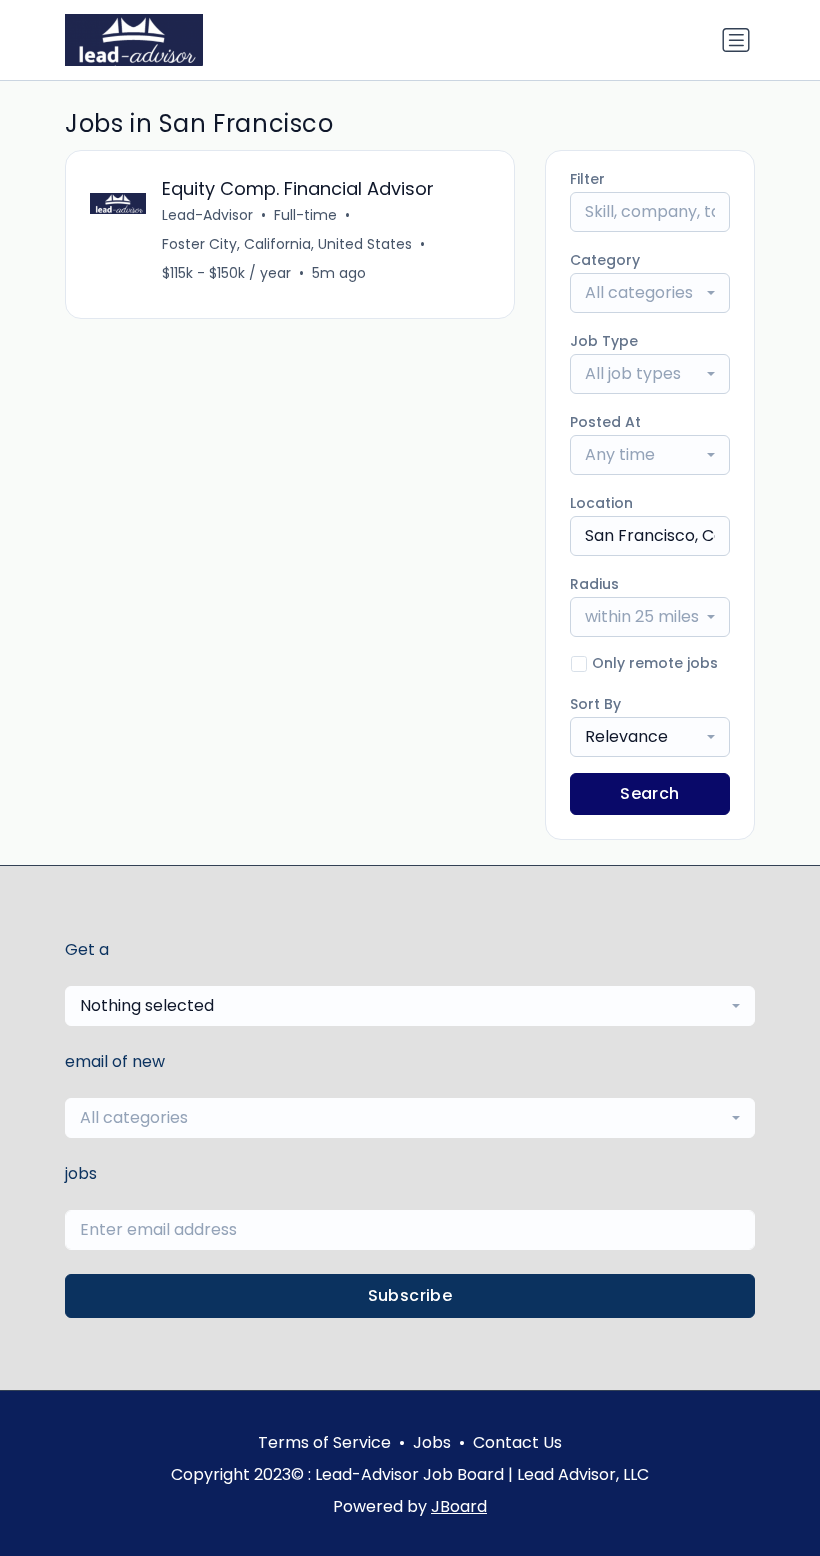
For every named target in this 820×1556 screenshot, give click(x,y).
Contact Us (517, 1442)
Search (649, 793)
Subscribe (410, 1295)
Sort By (595, 704)
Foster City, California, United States (287, 244)
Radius (594, 584)
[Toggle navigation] (736, 40)
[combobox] (650, 293)
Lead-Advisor (207, 215)
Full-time (305, 215)
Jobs (432, 1442)
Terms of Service (324, 1442)
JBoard (459, 1506)
